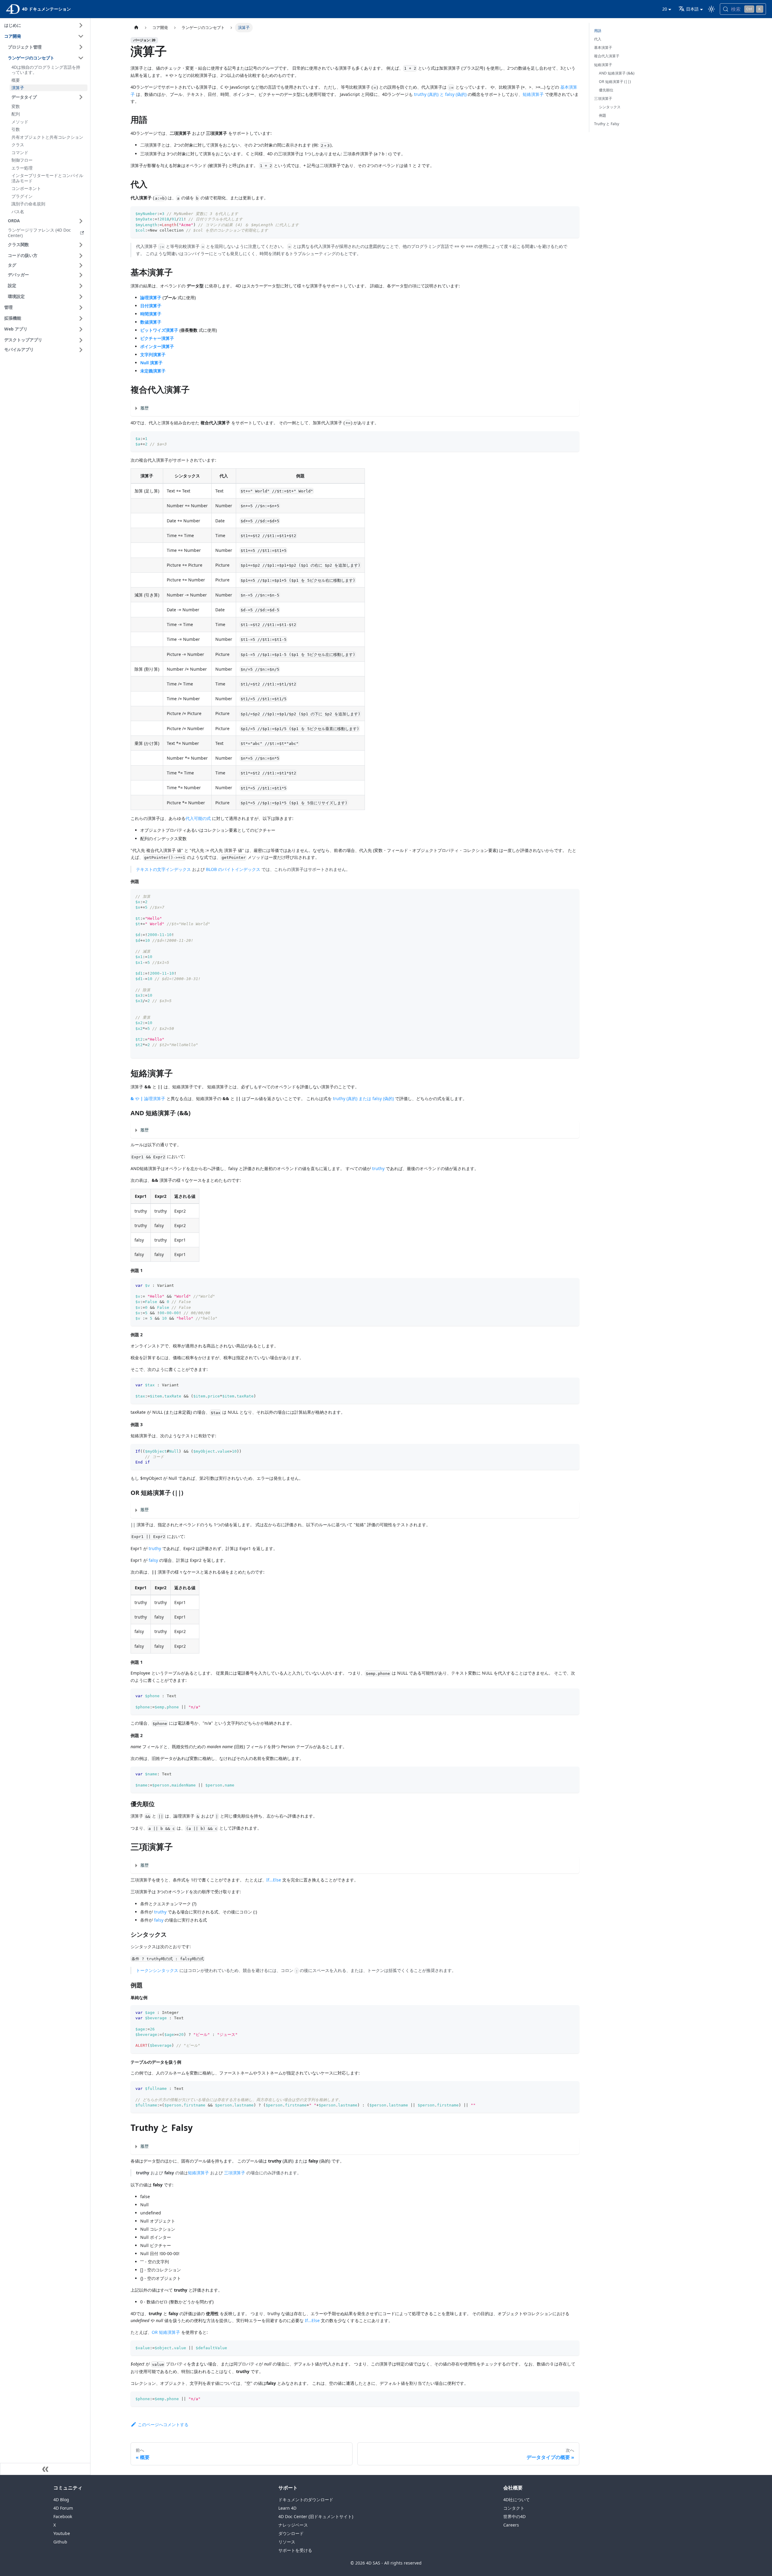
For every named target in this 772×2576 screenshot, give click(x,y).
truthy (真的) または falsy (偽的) (363, 1098)
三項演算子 (235, 2173)
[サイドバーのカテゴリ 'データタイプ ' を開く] (81, 97)
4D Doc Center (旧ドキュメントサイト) (316, 2516)
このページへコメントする (163, 2424)
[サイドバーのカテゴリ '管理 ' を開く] (81, 308)
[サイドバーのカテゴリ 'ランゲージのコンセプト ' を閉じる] (81, 58)
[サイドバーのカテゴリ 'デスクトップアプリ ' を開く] (81, 340)
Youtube (62, 2533)
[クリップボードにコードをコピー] (572, 214)
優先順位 (606, 90)
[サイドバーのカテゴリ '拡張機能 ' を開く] (81, 318)
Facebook (63, 2516)
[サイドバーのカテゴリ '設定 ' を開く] (81, 286)
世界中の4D (514, 2516)
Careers (511, 2525)
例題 (603, 115)
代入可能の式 (198, 818)
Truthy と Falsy (607, 124)
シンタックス (610, 107)
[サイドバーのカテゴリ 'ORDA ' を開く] (81, 221)
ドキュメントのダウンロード (306, 2500)
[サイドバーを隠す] (45, 2469)
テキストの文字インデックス (163, 869)
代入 (598, 39)
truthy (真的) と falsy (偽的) (440, 94)
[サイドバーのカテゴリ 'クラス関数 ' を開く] (81, 245)
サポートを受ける (295, 2550)
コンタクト (514, 2508)
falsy (153, 1560)
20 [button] (665, 9)
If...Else (274, 1880)
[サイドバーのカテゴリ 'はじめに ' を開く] (81, 25)
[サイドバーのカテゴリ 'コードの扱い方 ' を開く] (81, 256)
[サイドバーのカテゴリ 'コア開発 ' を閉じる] (81, 36)
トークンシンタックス (157, 1970)
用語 (598, 31)
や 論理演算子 (148, 1098)
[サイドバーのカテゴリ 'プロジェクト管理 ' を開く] (81, 47)
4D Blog (61, 2500)
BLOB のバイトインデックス (233, 869)
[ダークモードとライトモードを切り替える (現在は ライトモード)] (711, 9)
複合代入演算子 (607, 56)
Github (60, 2542)
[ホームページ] (136, 28)
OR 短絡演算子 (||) (615, 82)
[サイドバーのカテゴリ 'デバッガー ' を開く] (81, 275)
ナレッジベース (293, 2525)
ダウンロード (291, 2533)
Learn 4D (287, 2508)
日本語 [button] (692, 9)
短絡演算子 (533, 94)
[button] (47, 265)
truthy (378, 1168)
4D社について (517, 2500)
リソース (287, 2542)
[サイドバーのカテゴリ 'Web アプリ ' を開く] (81, 329)
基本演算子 (603, 47)
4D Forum (63, 2508)
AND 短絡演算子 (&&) (617, 73)
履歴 (144, 408)
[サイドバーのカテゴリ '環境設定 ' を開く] (81, 297)
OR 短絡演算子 (166, 2332)
